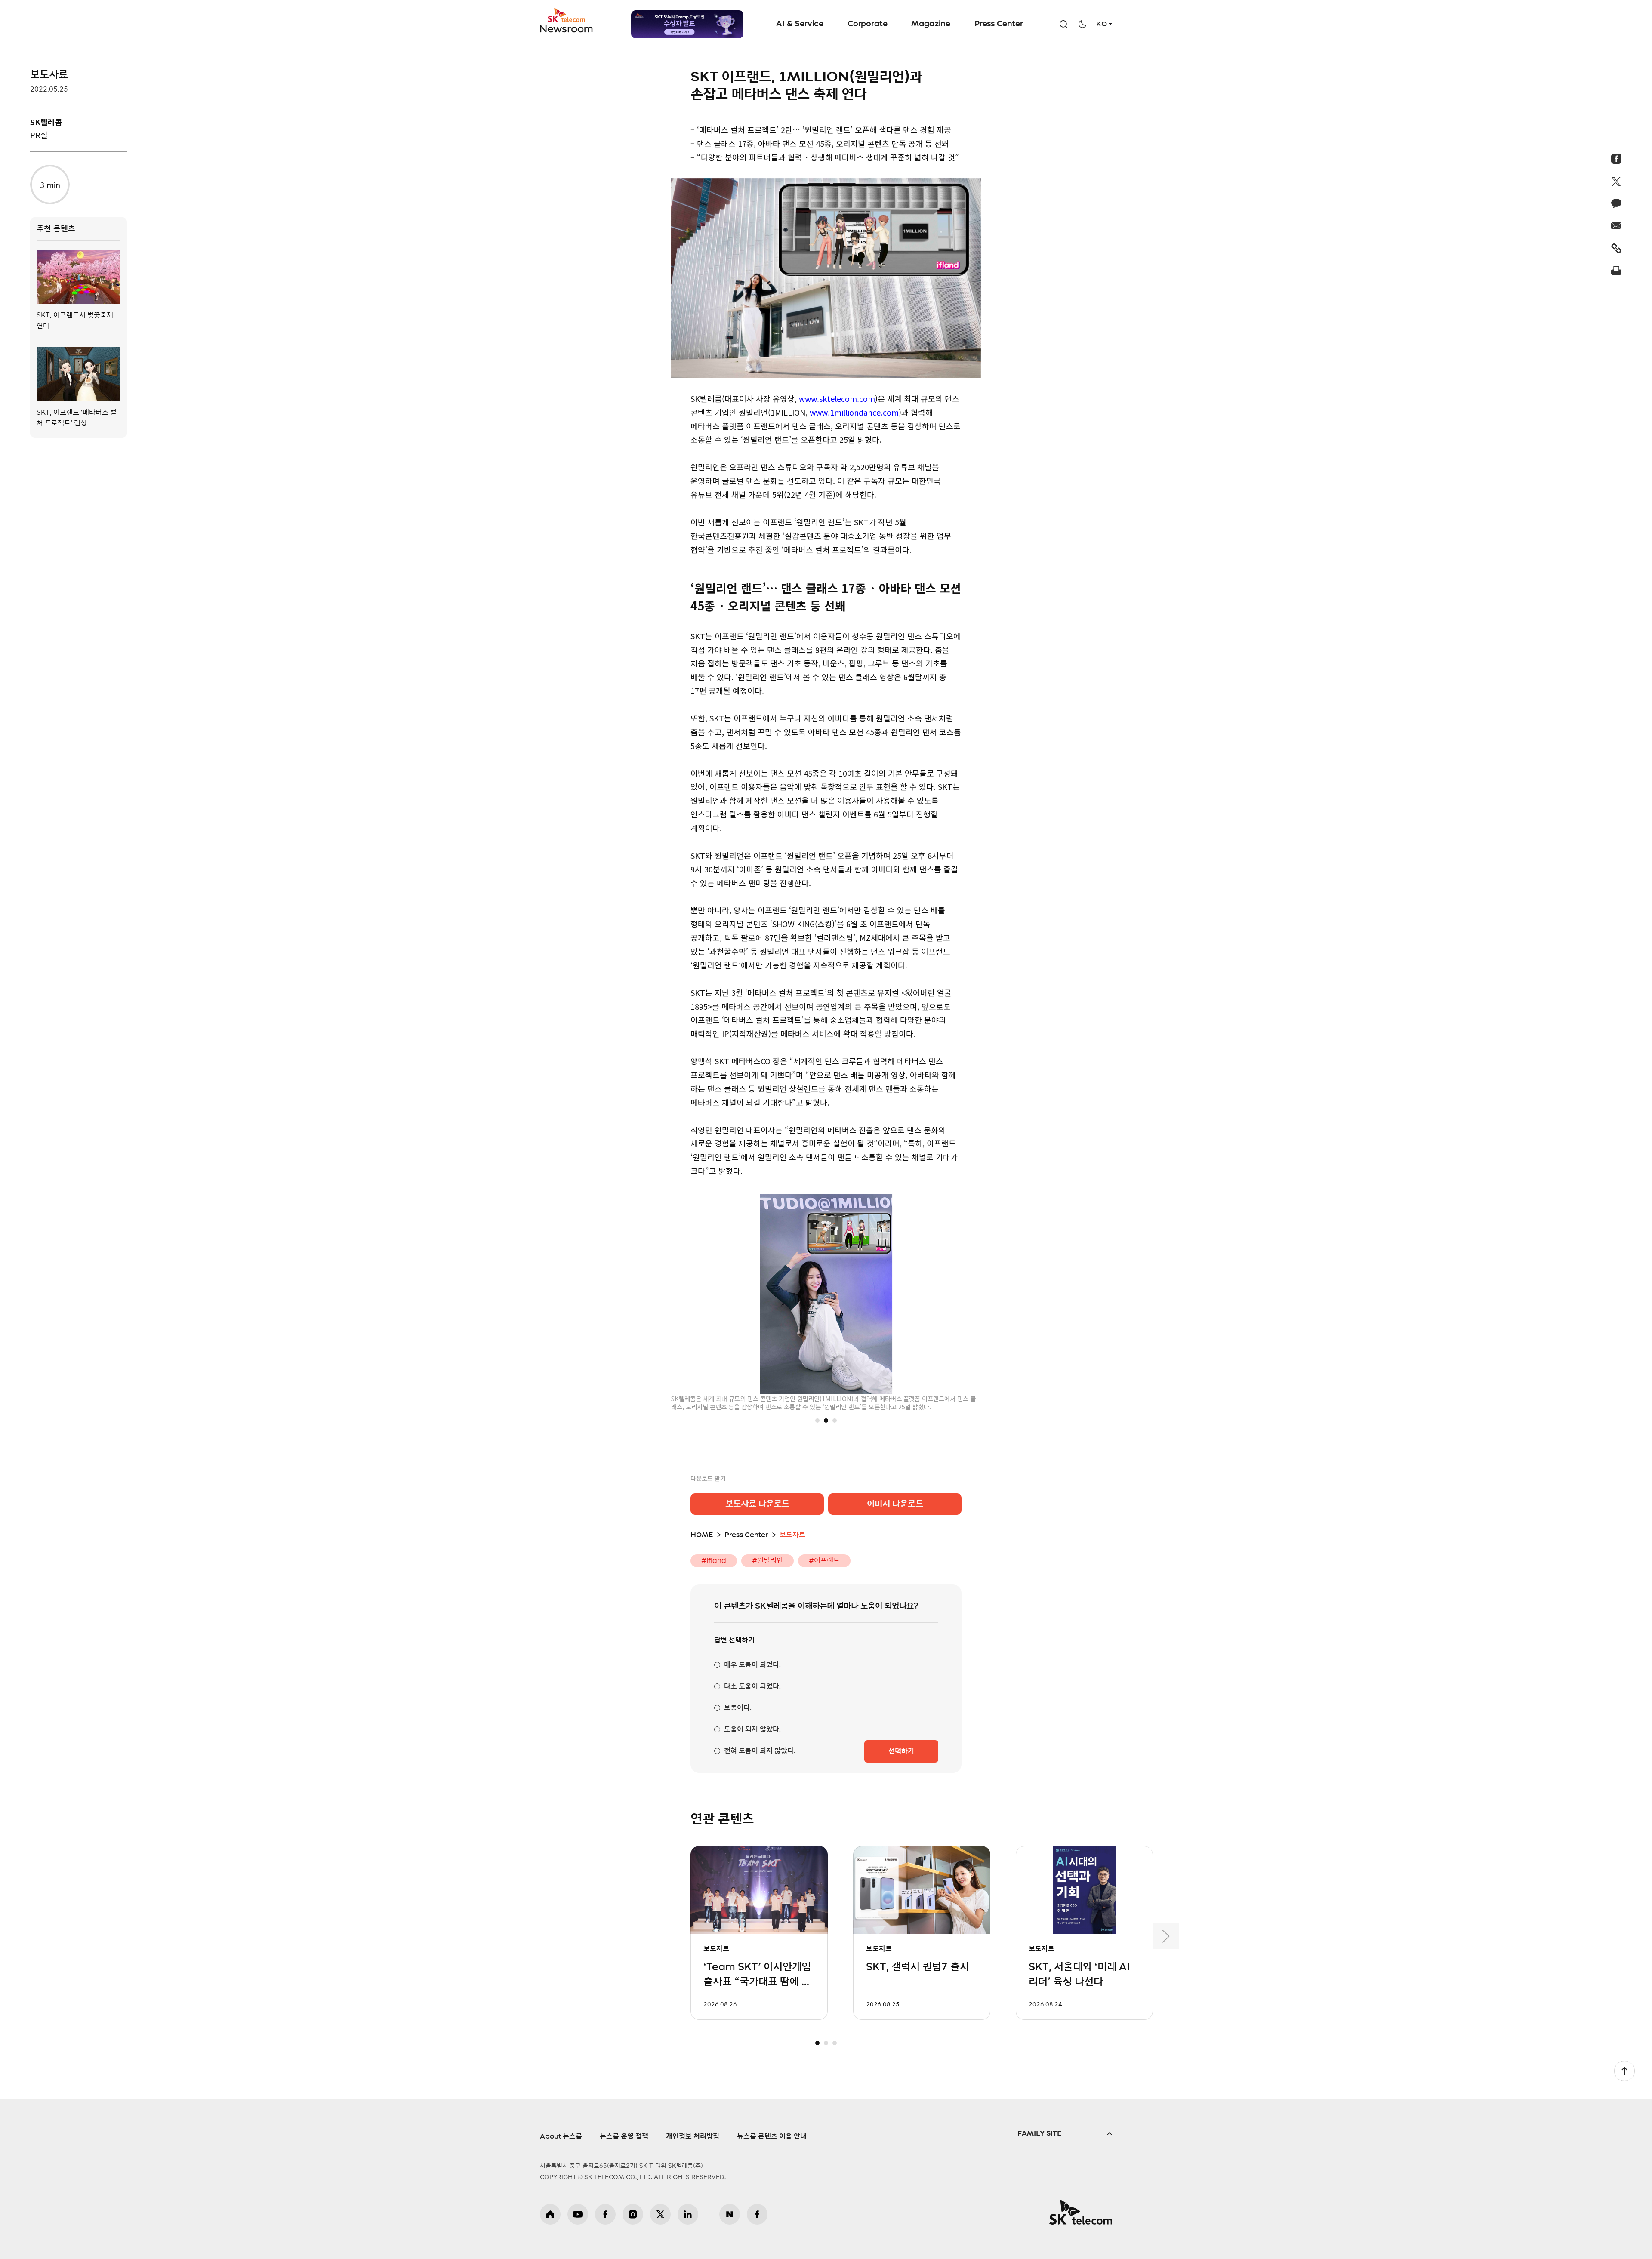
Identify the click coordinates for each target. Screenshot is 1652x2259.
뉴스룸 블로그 (730, 2214)
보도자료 (49, 75)
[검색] (1063, 24)
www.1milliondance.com (854, 412)
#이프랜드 (824, 1561)
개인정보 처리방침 (693, 2136)
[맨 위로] (1624, 2071)
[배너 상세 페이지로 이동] (687, 24)
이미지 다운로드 (895, 1504)
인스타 (633, 2214)
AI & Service (800, 24)
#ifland (714, 1561)
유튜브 (578, 2214)
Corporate (867, 24)
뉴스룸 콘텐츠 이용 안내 (772, 2136)
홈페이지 (550, 2214)
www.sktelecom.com (837, 398)
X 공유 (1617, 181)
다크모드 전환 (1082, 24)
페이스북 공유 (1617, 159)
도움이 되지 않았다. (752, 1729)
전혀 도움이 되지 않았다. (760, 1751)
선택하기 (901, 1751)
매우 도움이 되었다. (752, 1665)
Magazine (931, 24)
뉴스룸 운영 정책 (624, 2136)
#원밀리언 (767, 1561)
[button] (817, 1421)
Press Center (999, 24)
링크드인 (688, 2214)
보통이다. (738, 1708)
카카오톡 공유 (1617, 203)
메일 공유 (1617, 226)
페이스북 (605, 2214)
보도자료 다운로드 (757, 1504)
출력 (1617, 271)
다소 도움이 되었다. (752, 1686)
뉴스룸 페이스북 (757, 2214)
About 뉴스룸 (561, 2136)
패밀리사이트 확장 (1065, 2134)
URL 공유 (1617, 248)
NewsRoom (567, 28)
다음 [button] (1166, 1936)
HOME (702, 1535)
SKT (567, 21)
